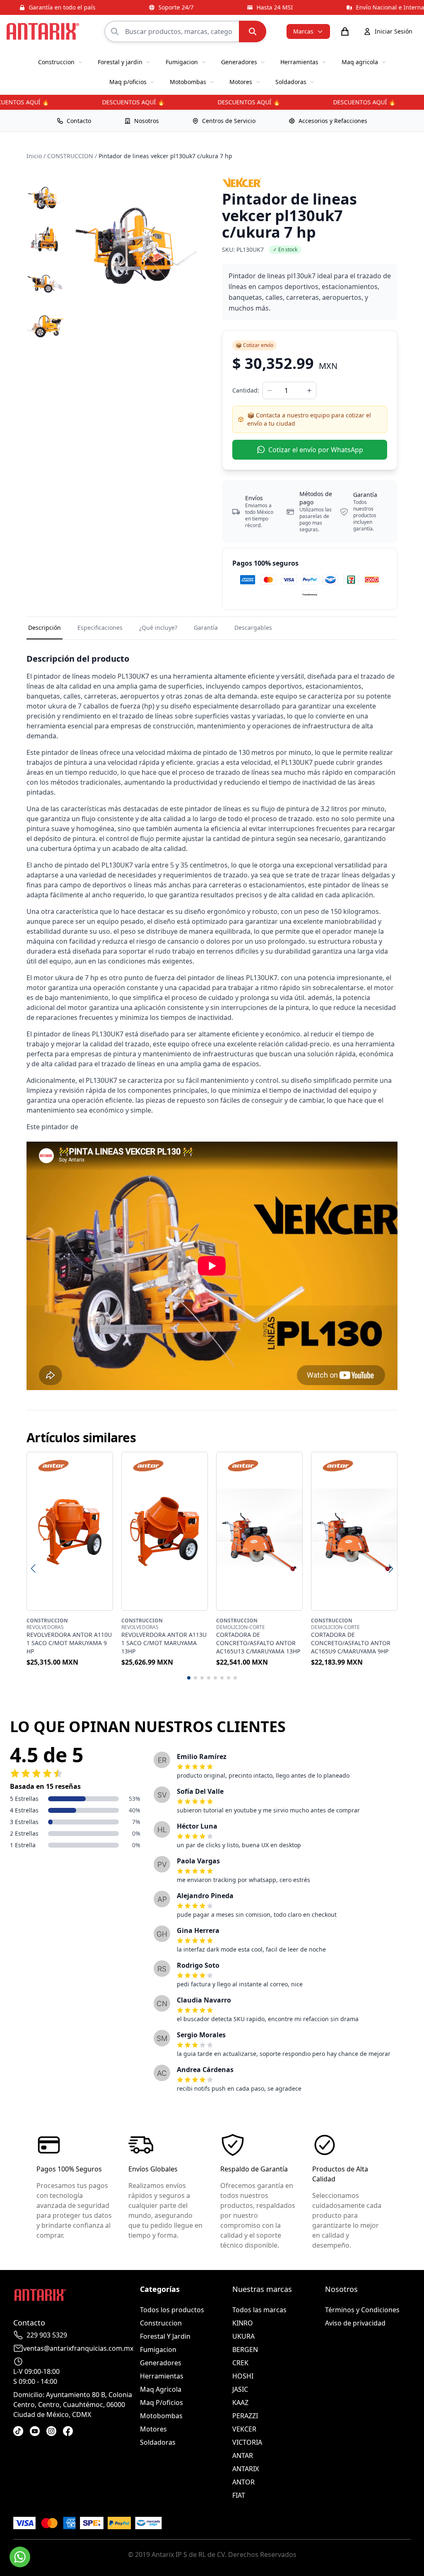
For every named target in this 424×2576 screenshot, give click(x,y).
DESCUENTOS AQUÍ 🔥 (119, 102)
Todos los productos (172, 2310)
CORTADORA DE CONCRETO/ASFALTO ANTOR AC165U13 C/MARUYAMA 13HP (258, 1643)
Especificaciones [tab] (100, 628)
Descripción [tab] (45, 628)
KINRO (243, 2323)
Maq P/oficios (161, 2402)
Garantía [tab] (206, 628)
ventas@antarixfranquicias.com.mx (78, 2348)
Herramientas (162, 2376)
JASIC (240, 2389)
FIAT (239, 2495)
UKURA (243, 2336)
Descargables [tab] (253, 628)
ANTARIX (246, 2469)
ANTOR (243, 2482)
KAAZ (240, 2402)
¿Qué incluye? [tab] (158, 628)
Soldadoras (158, 2442)
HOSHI (243, 2376)
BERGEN (245, 2349)
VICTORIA (247, 2442)
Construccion (161, 2323)
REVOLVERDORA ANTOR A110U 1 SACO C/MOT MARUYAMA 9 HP (69, 1643)
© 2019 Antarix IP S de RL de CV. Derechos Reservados (212, 2554)
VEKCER (244, 2429)
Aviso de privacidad (355, 2323)
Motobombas (161, 2416)
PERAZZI (245, 2416)
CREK (240, 2363)
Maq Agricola (161, 2389)
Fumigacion (158, 2349)
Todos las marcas (259, 2310)
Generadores (161, 2363)
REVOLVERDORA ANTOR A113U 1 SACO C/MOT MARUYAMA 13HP (164, 1643)
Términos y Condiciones (362, 2310)
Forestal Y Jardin (165, 2336)
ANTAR (243, 2456)
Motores (153, 2429)
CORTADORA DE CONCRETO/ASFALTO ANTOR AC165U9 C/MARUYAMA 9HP (351, 1643)
